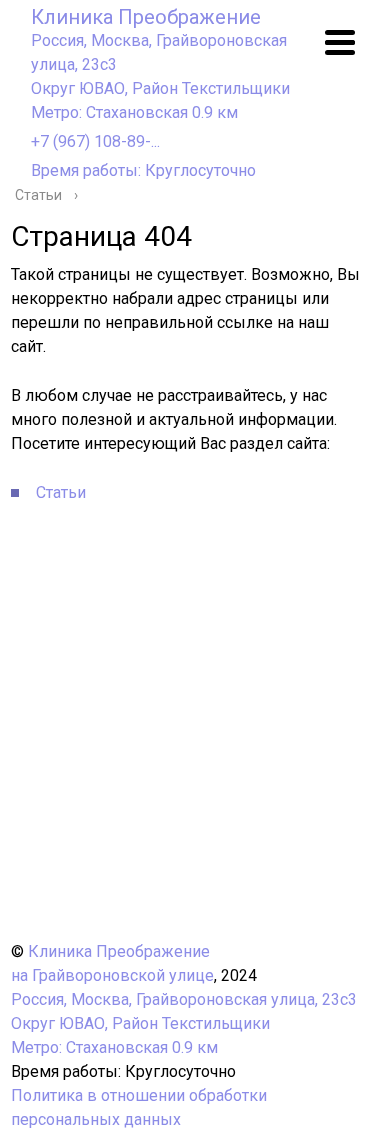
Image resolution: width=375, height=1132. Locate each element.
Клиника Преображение (146, 17)
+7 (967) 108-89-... (95, 141)
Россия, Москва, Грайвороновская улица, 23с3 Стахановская (160, 76)
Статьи (61, 492)
